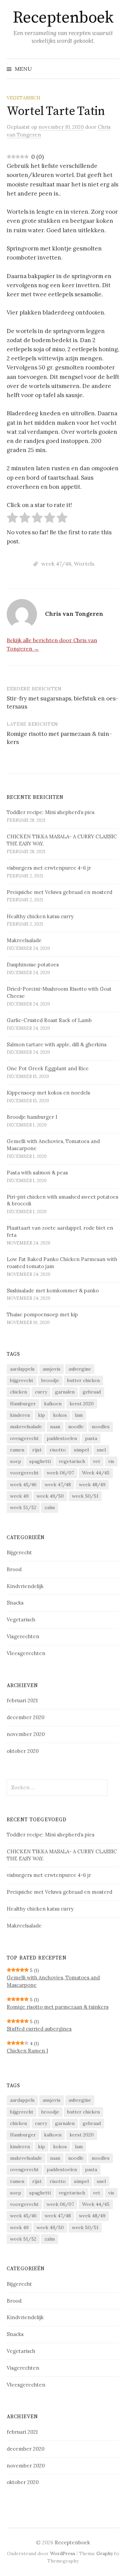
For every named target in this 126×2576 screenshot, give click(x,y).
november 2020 (26, 1734)
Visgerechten (23, 1636)
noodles (101, 1427)
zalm (50, 1507)
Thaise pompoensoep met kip (42, 1314)
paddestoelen (62, 1438)
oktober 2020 (23, 1751)
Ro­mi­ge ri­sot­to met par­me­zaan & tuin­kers (58, 2007)
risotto (58, 1450)
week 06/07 (60, 1473)
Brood (14, 1569)
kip (41, 1415)
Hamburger (23, 1404)
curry (41, 1392)
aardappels (22, 1369)
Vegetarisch (24, 98)
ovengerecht (24, 1438)
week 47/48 (56, 564)
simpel (81, 1450)
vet (97, 1461)
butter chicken (83, 1380)
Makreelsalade (24, 940)
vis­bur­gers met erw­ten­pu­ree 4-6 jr (49, 868)
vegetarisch (72, 1461)
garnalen (65, 1392)
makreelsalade (26, 1427)
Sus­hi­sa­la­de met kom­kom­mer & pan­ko (53, 1291)
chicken (18, 1392)
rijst (37, 1450)
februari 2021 (22, 1700)
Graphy (105, 2553)
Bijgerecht (19, 1552)
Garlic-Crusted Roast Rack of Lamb (49, 1020)
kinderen (20, 1415)
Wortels (84, 564)
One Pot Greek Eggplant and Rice (48, 1068)
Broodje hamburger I (32, 1117)
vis (111, 1461)
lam (79, 1415)
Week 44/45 (96, 1473)
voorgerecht (24, 1473)
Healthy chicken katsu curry (40, 916)
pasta (91, 1438)
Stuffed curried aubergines (39, 2029)
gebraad (92, 1392)
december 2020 (26, 1717)
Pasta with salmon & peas (37, 1173)
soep (16, 1461)
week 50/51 (85, 1496)
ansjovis (52, 1369)
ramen (17, 1450)
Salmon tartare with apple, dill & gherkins (57, 1044)
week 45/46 (23, 1485)
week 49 (19, 1496)
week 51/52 (23, 1507)
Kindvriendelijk (25, 1586)
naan (55, 1427)
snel (101, 1450)
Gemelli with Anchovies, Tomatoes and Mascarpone (53, 1981)
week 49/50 (50, 1496)
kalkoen (53, 1404)
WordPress (63, 2553)
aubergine (80, 1369)
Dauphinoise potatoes (33, 965)
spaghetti (40, 1461)
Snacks (15, 1603)
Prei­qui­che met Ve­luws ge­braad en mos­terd (59, 892)
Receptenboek (63, 18)
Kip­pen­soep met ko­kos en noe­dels (48, 1093)
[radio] (12, 519)
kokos (60, 1415)
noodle (76, 1427)
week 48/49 (92, 1485)
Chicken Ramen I (27, 2051)
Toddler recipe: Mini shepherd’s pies (51, 812)
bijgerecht (22, 1380)
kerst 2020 (82, 1404)
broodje (50, 1380)
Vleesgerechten (26, 1653)
